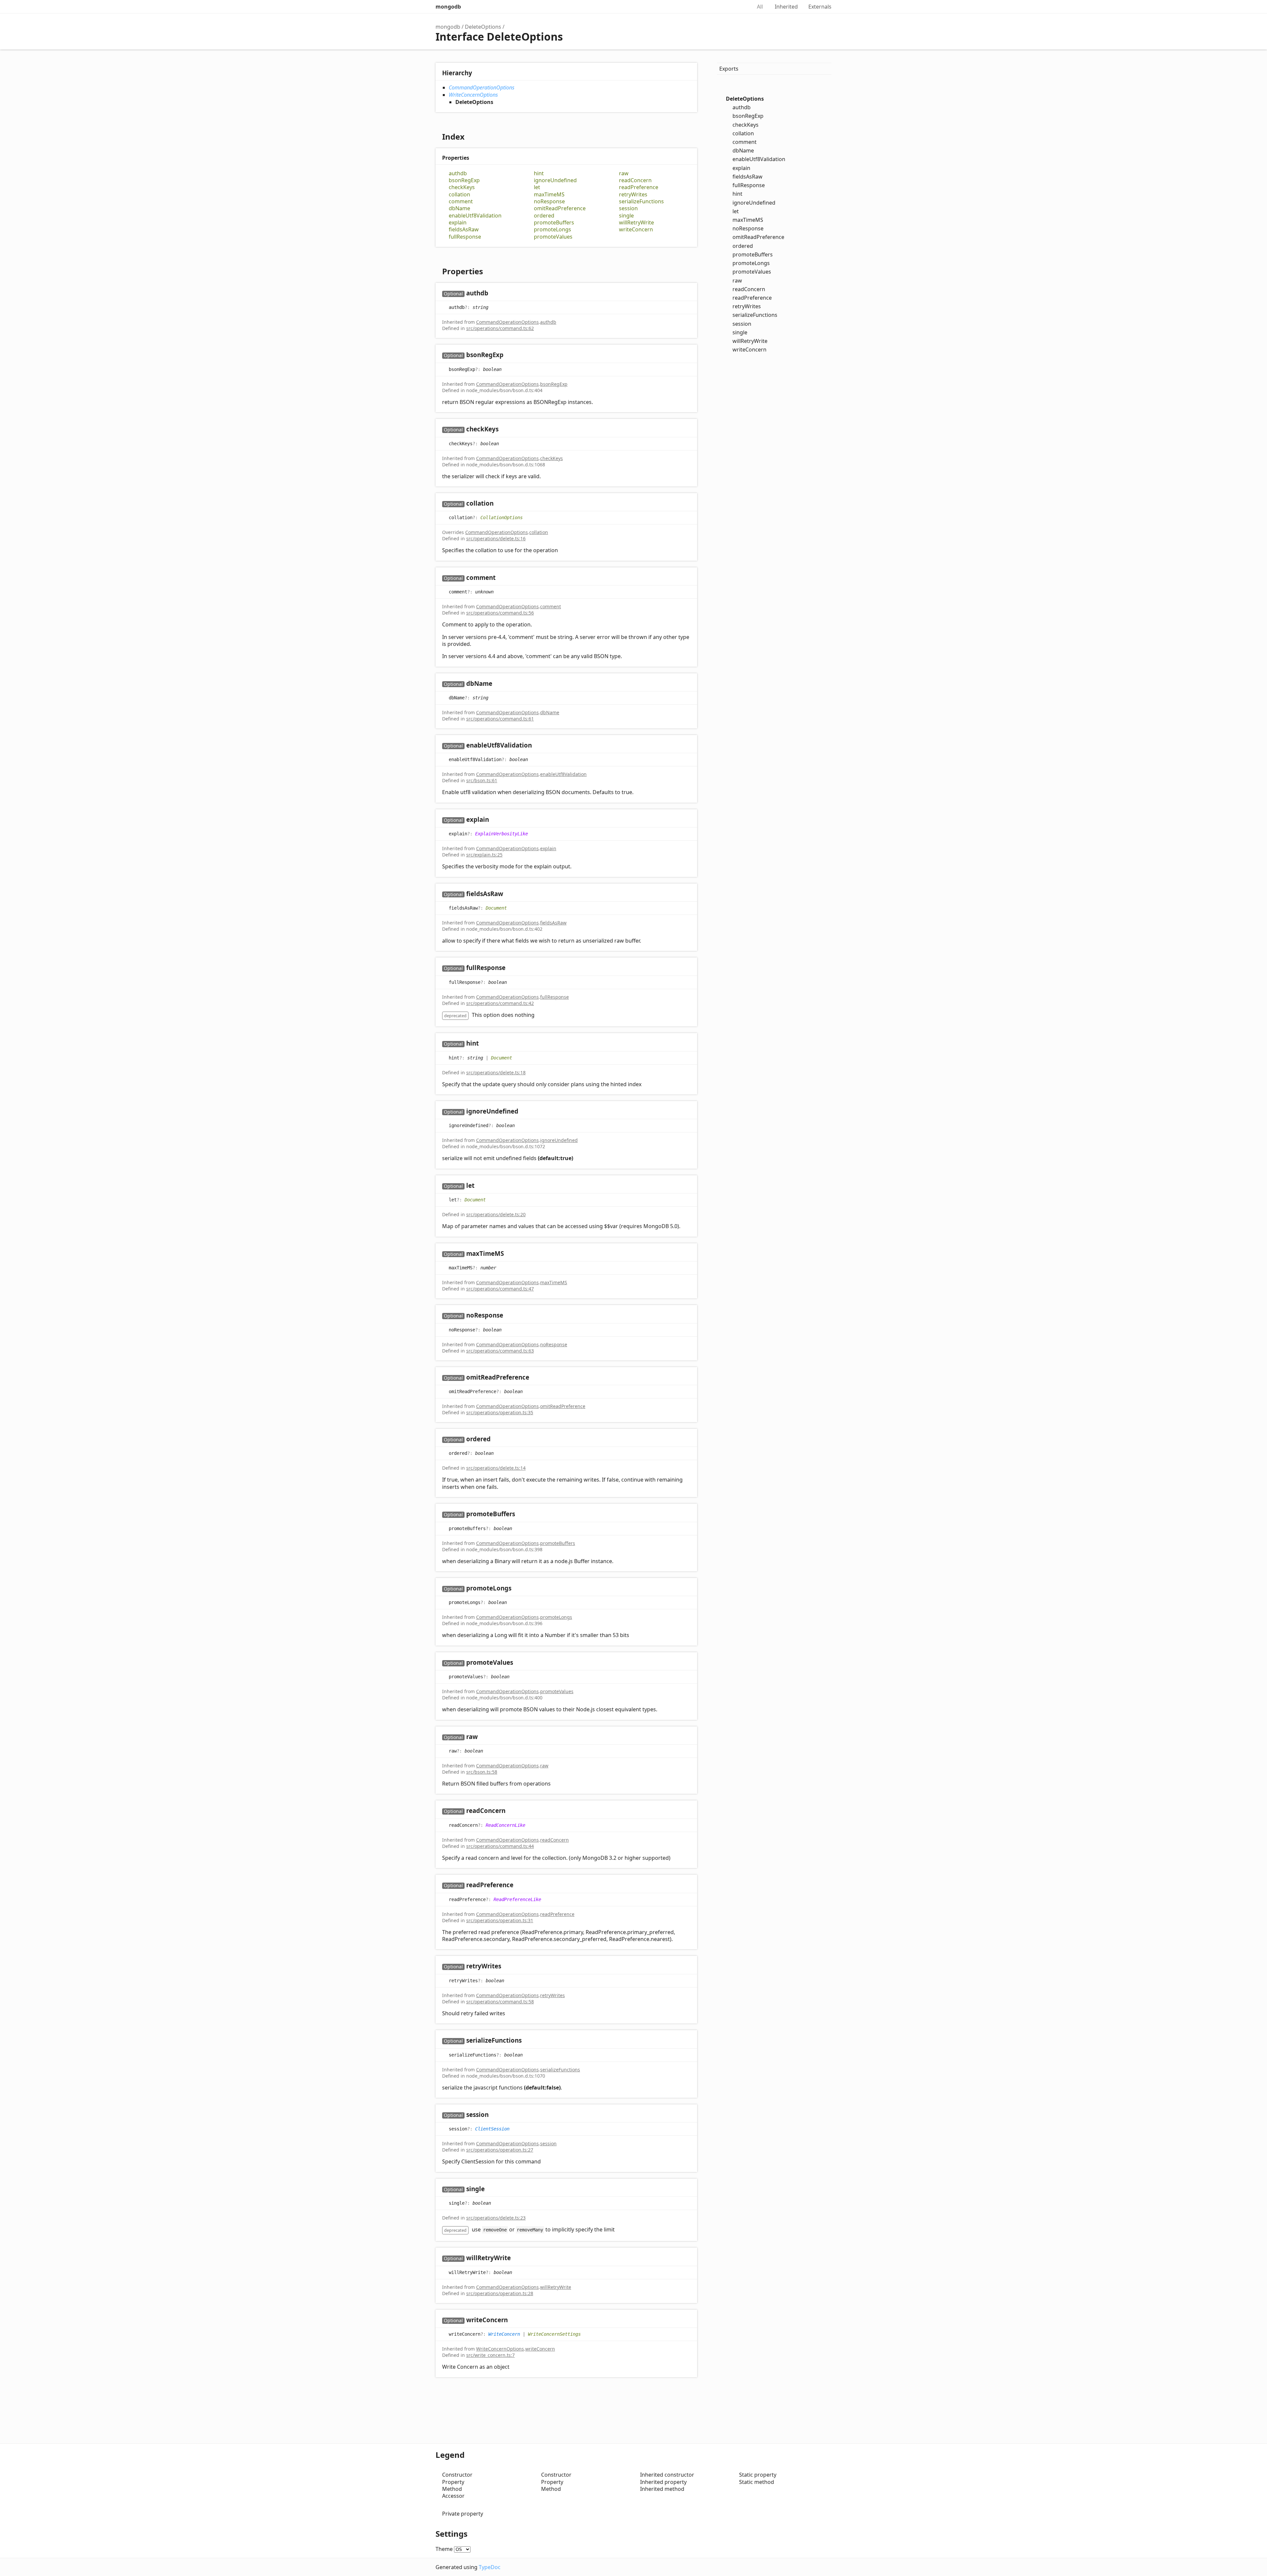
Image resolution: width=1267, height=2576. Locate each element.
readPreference (639, 187)
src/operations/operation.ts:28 (500, 2293)
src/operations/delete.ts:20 (496, 1214)
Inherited (786, 7)
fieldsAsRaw (464, 230)
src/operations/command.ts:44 (500, 1846)
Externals (820, 7)
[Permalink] (495, 294)
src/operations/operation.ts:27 (500, 2150)
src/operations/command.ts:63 (500, 1351)
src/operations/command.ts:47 (500, 1289)
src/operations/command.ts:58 (500, 2002)
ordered (544, 216)
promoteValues (553, 237)
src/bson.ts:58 (482, 1772)
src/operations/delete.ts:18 (496, 1072)
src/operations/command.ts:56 (500, 613)
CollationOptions (502, 518)
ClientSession (492, 2129)
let (537, 187)
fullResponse (465, 237)
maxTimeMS (549, 195)
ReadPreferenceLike (517, 1899)
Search (740, 7)
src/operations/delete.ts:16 (496, 538)
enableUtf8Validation (475, 216)
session (628, 208)
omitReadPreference (560, 208)
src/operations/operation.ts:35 (500, 1412)
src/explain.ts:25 (484, 855)
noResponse (549, 201)
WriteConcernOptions (473, 95)
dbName (459, 208)
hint (539, 173)
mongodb (448, 7)
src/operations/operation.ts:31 (500, 1920)
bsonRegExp (464, 180)
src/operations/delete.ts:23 (496, 2218)
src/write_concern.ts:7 (490, 2355)
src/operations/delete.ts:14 (496, 1468)
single (626, 216)
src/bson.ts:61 (482, 780)
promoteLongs (552, 230)
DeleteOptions (483, 27)
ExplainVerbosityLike (502, 834)
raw (624, 173)
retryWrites (633, 195)
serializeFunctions (641, 201)
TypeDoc (490, 2567)
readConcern (635, 180)
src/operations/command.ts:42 (500, 1003)
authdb (458, 173)
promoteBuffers (554, 223)
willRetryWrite (636, 223)
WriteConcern (504, 2334)
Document (496, 908)
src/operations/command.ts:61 (500, 719)
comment (461, 201)
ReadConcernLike (505, 1825)
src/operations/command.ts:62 (500, 328)
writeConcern (636, 230)
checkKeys (462, 187)
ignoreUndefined (555, 180)
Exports (729, 69)
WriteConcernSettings (554, 2334)
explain (458, 223)
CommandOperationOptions (482, 87)
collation (459, 195)
